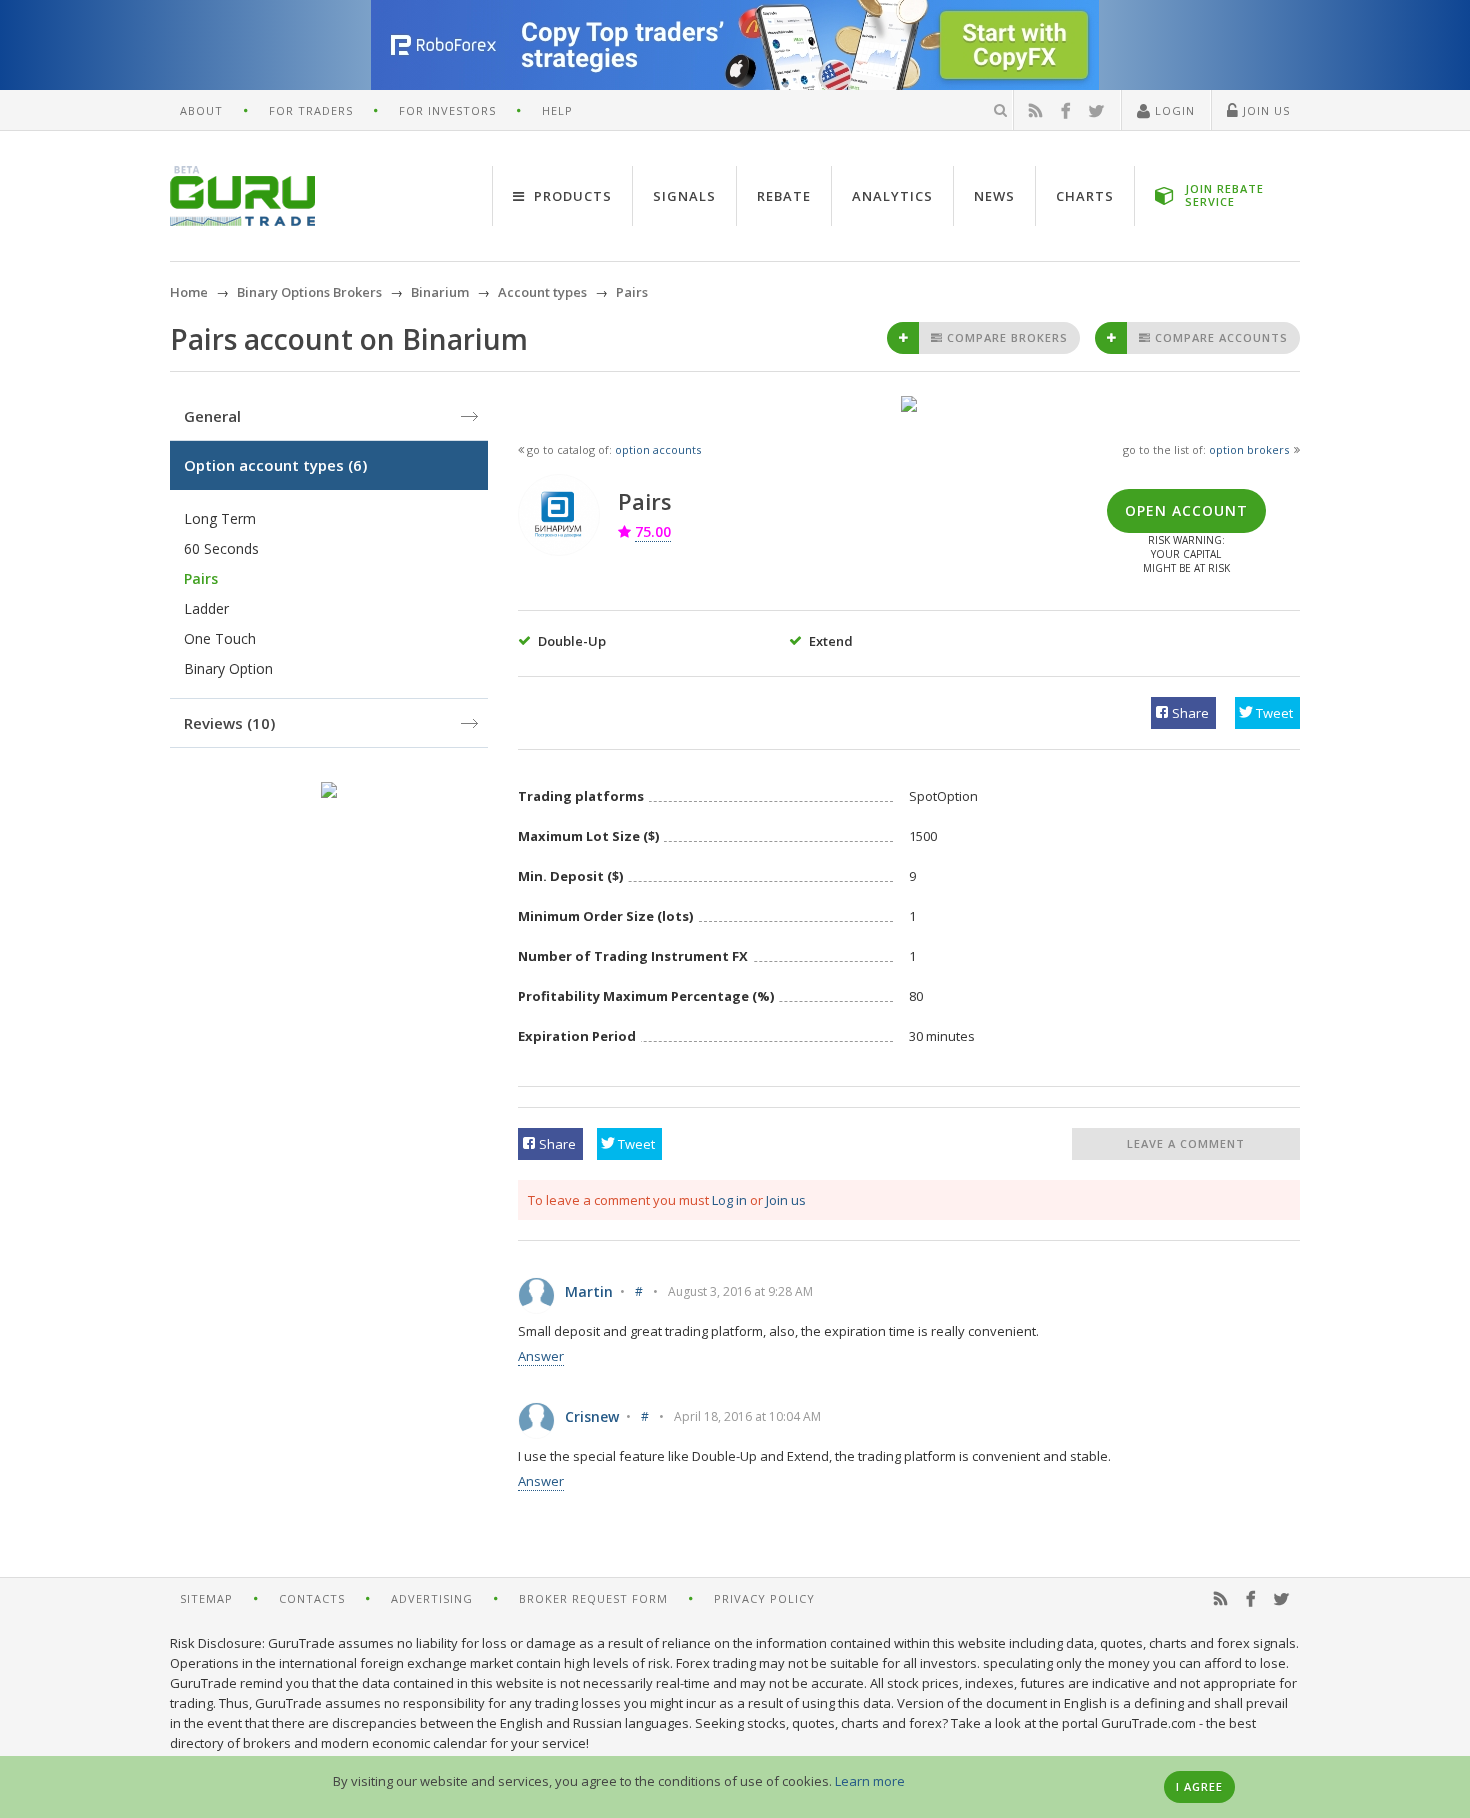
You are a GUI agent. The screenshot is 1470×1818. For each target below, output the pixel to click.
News (994, 196)
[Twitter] (1097, 111)
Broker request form (593, 1598)
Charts (1085, 196)
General (212, 416)
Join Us (1264, 110)
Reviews (229, 723)
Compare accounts (1219, 337)
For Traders (311, 110)
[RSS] (1036, 111)
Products (571, 196)
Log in (729, 1200)
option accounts (658, 449)
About (201, 110)
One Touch (220, 638)
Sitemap (206, 1598)
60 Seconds (221, 548)
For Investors (447, 110)
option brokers (1249, 449)
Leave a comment (1186, 1143)
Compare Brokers (1005, 337)
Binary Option (228, 668)
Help (557, 110)
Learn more (870, 1781)
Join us (786, 1200)
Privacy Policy (764, 1598)
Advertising (432, 1598)
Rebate (784, 196)
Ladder (206, 608)
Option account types (275, 465)
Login (1173, 110)
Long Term (220, 518)
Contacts (312, 1598)
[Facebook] (1066, 111)
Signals (684, 196)
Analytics (892, 196)
